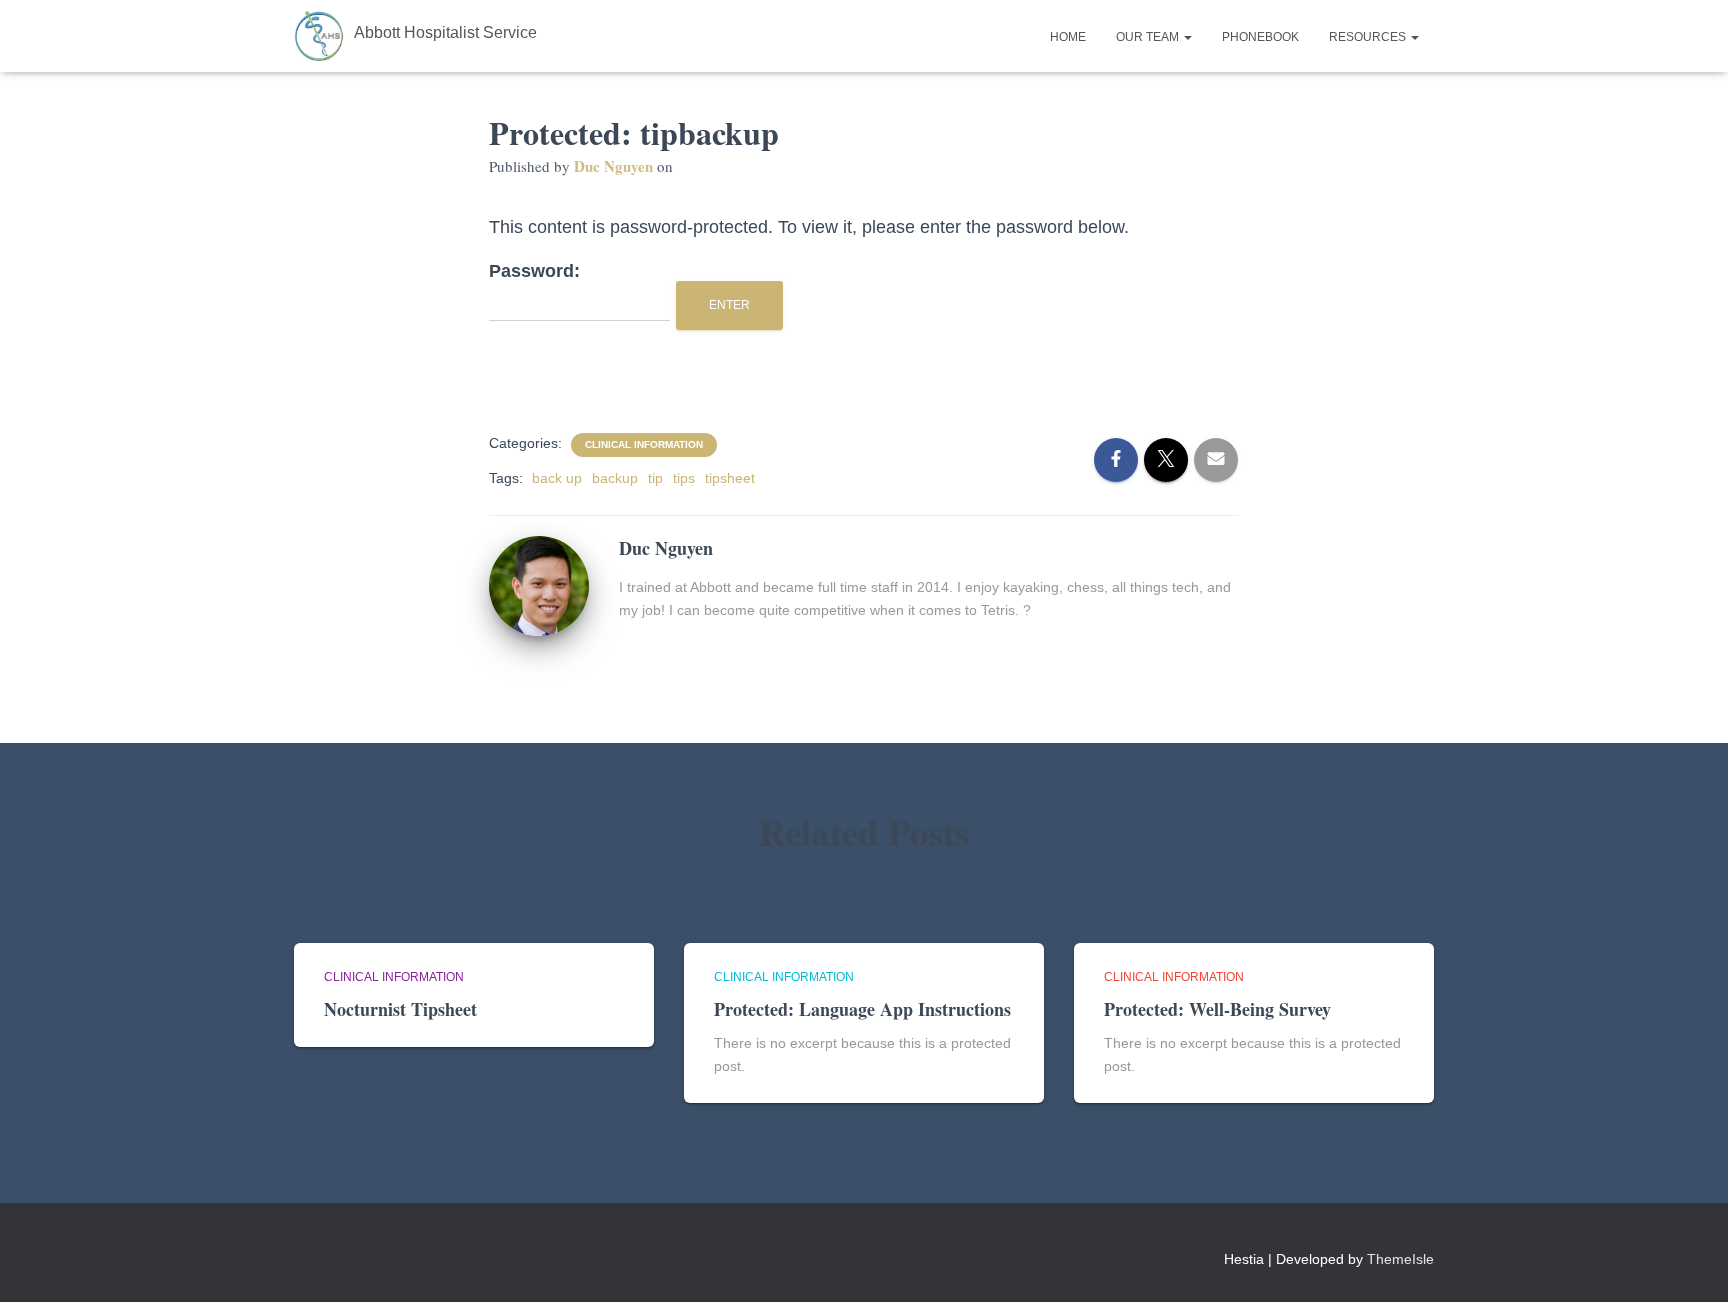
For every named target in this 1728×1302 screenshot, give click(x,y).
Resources (1369, 37)
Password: (534, 271)
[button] (1187, 37)
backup (615, 478)
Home (1068, 37)
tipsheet (730, 478)
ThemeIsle (1400, 1259)
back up (557, 478)
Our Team (1149, 37)
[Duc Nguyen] (539, 584)
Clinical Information (644, 444)
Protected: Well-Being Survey (1217, 1009)
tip (655, 478)
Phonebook (1260, 37)
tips (684, 478)
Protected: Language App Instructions (862, 1009)
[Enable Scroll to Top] (1688, 1262)
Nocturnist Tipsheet (400, 1009)
